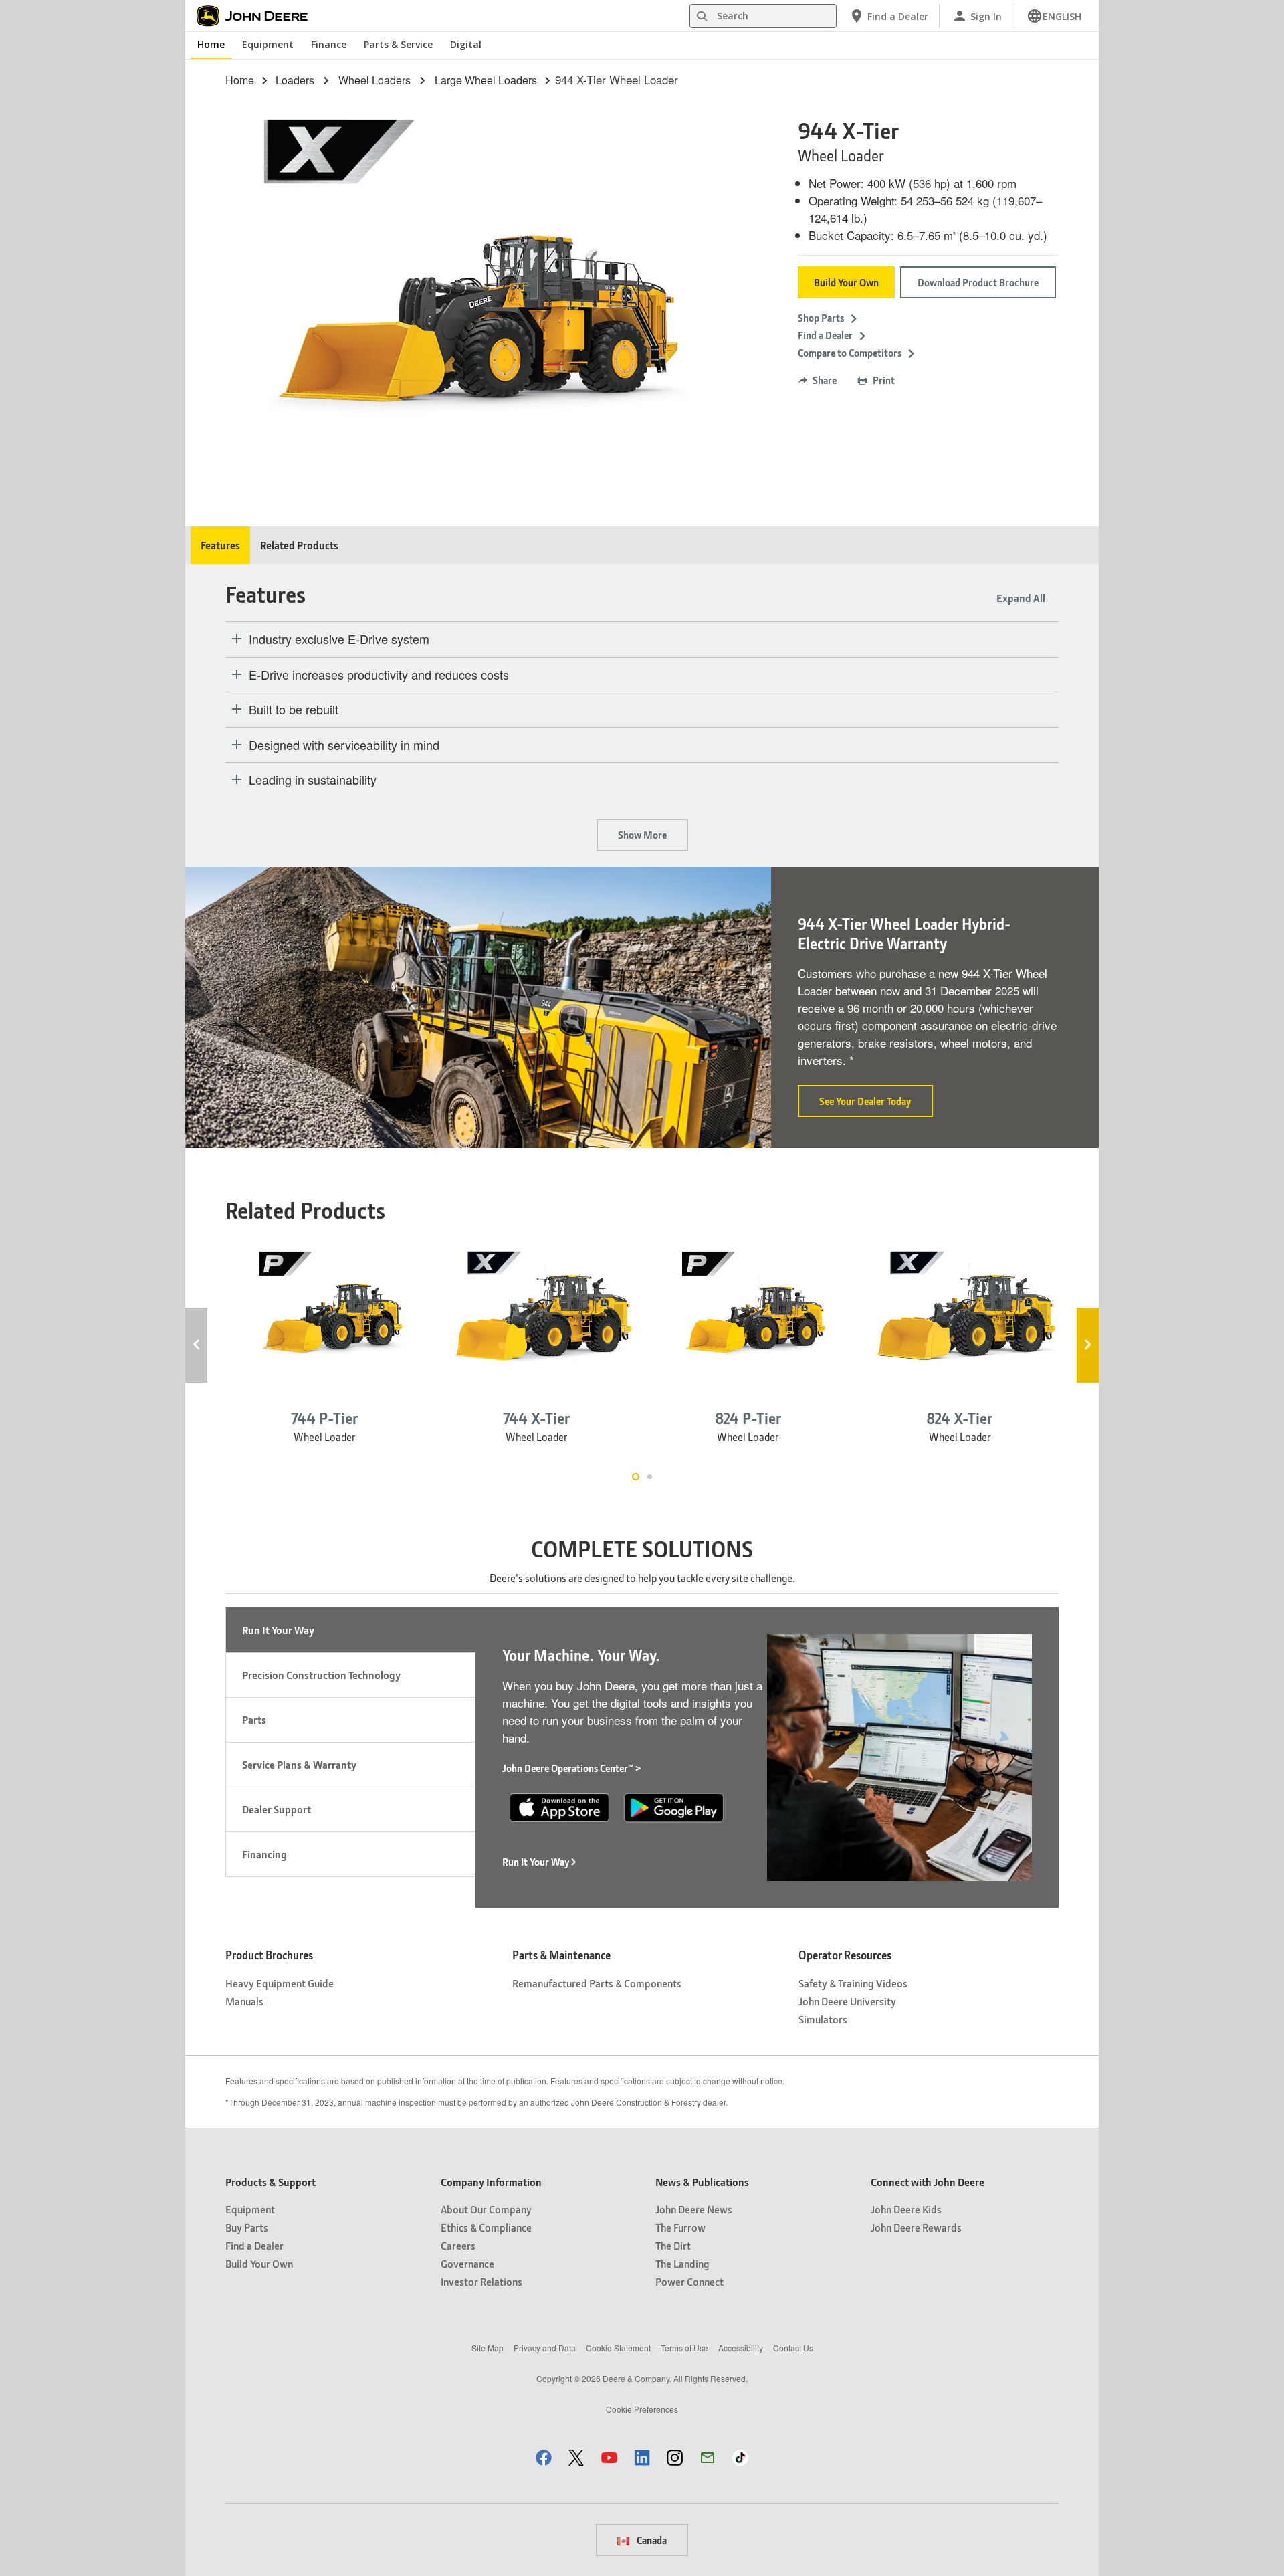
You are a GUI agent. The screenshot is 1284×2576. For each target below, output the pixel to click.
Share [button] (825, 380)
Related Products (299, 545)
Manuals (244, 2001)
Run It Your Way (536, 1862)
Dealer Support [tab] (277, 1809)
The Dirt (673, 2245)
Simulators (823, 2019)
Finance (329, 44)
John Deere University (847, 2001)
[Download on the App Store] (559, 1806)
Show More (642, 835)
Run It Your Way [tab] (278, 1630)
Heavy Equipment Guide (280, 1983)
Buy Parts (247, 2227)
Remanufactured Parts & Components (597, 1983)
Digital (466, 44)
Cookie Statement (618, 2348)
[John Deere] (259, 16)
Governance (467, 2263)
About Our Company (486, 2209)
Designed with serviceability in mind (344, 745)
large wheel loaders (486, 80)
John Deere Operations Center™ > (572, 1768)
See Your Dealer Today (876, 1106)
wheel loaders (374, 80)
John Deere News (694, 2209)
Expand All (1021, 598)
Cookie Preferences (642, 2409)
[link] (1054, 16)
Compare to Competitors (850, 353)
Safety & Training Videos (853, 1983)
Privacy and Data (545, 2348)
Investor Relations (481, 2281)
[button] (544, 2457)
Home (211, 44)
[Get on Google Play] (674, 1806)
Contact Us (793, 2348)
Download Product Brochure (978, 282)
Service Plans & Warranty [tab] (299, 1764)
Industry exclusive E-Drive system (339, 639)
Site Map (488, 2348)
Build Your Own (846, 282)
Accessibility (741, 2348)
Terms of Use (684, 2348)
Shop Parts (821, 318)
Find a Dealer (825, 335)
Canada (651, 2540)
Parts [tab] (254, 1719)
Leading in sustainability (313, 780)
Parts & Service (398, 44)
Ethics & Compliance (486, 2227)
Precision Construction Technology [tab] (321, 1675)
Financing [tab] (264, 1854)
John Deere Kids (906, 2209)
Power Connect (689, 2281)
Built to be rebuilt (294, 710)
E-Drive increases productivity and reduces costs (379, 675)
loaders (295, 80)
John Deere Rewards (916, 2227)
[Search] (702, 16)
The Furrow (680, 2227)
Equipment (268, 44)
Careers (458, 2245)
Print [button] (884, 380)
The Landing (682, 2263)
